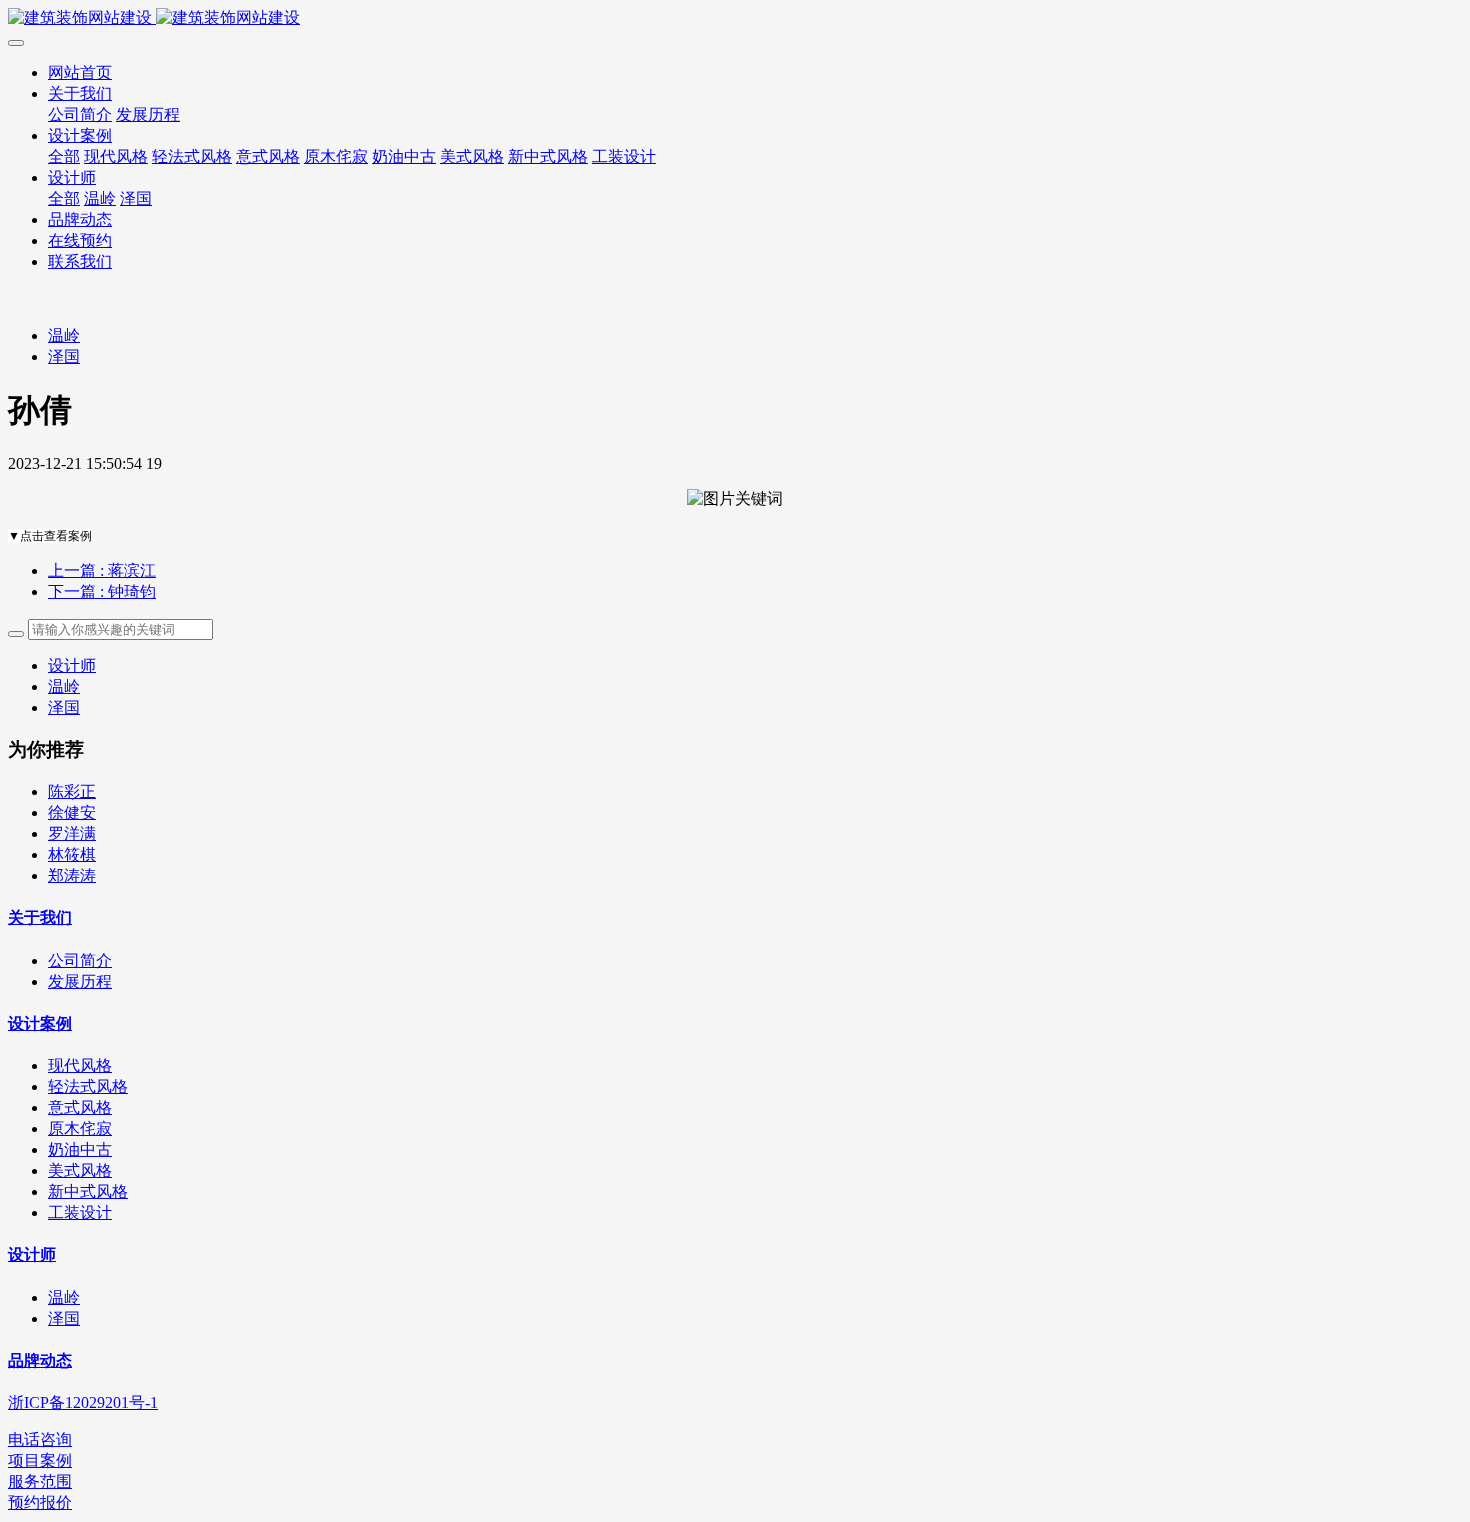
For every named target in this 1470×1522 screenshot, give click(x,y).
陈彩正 (72, 791)
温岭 (64, 335)
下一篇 (102, 591)
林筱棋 (72, 854)
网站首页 (80, 72)
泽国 (64, 356)
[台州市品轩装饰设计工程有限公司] (735, 18)
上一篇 (102, 570)
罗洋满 (72, 833)
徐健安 (72, 812)
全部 (64, 156)
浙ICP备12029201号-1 (83, 1402)
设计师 (72, 665)
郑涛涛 (72, 875)
